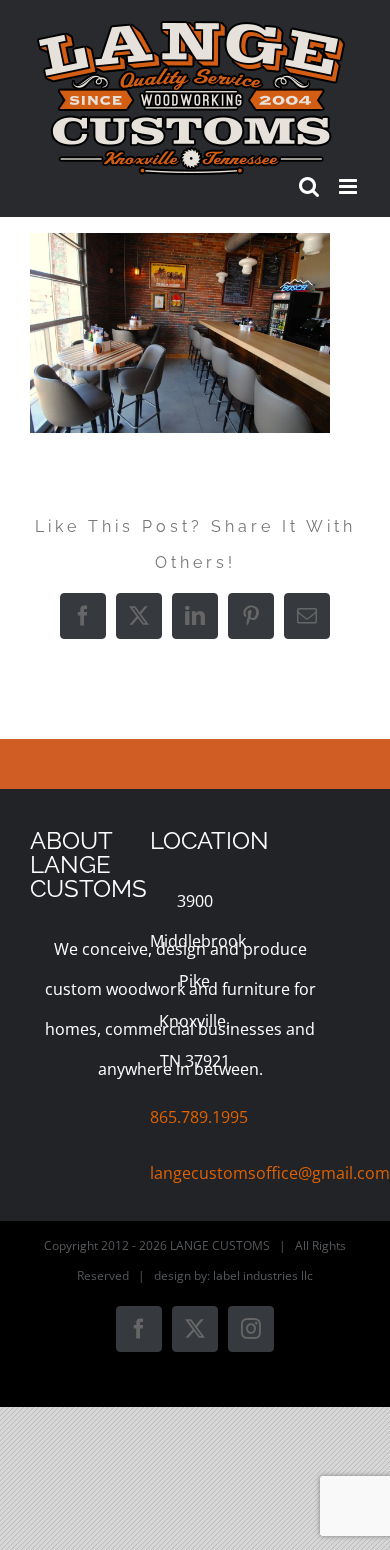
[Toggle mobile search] (309, 186)
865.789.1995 (199, 1117)
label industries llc (263, 1275)
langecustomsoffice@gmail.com (270, 1173)
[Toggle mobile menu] (349, 186)
